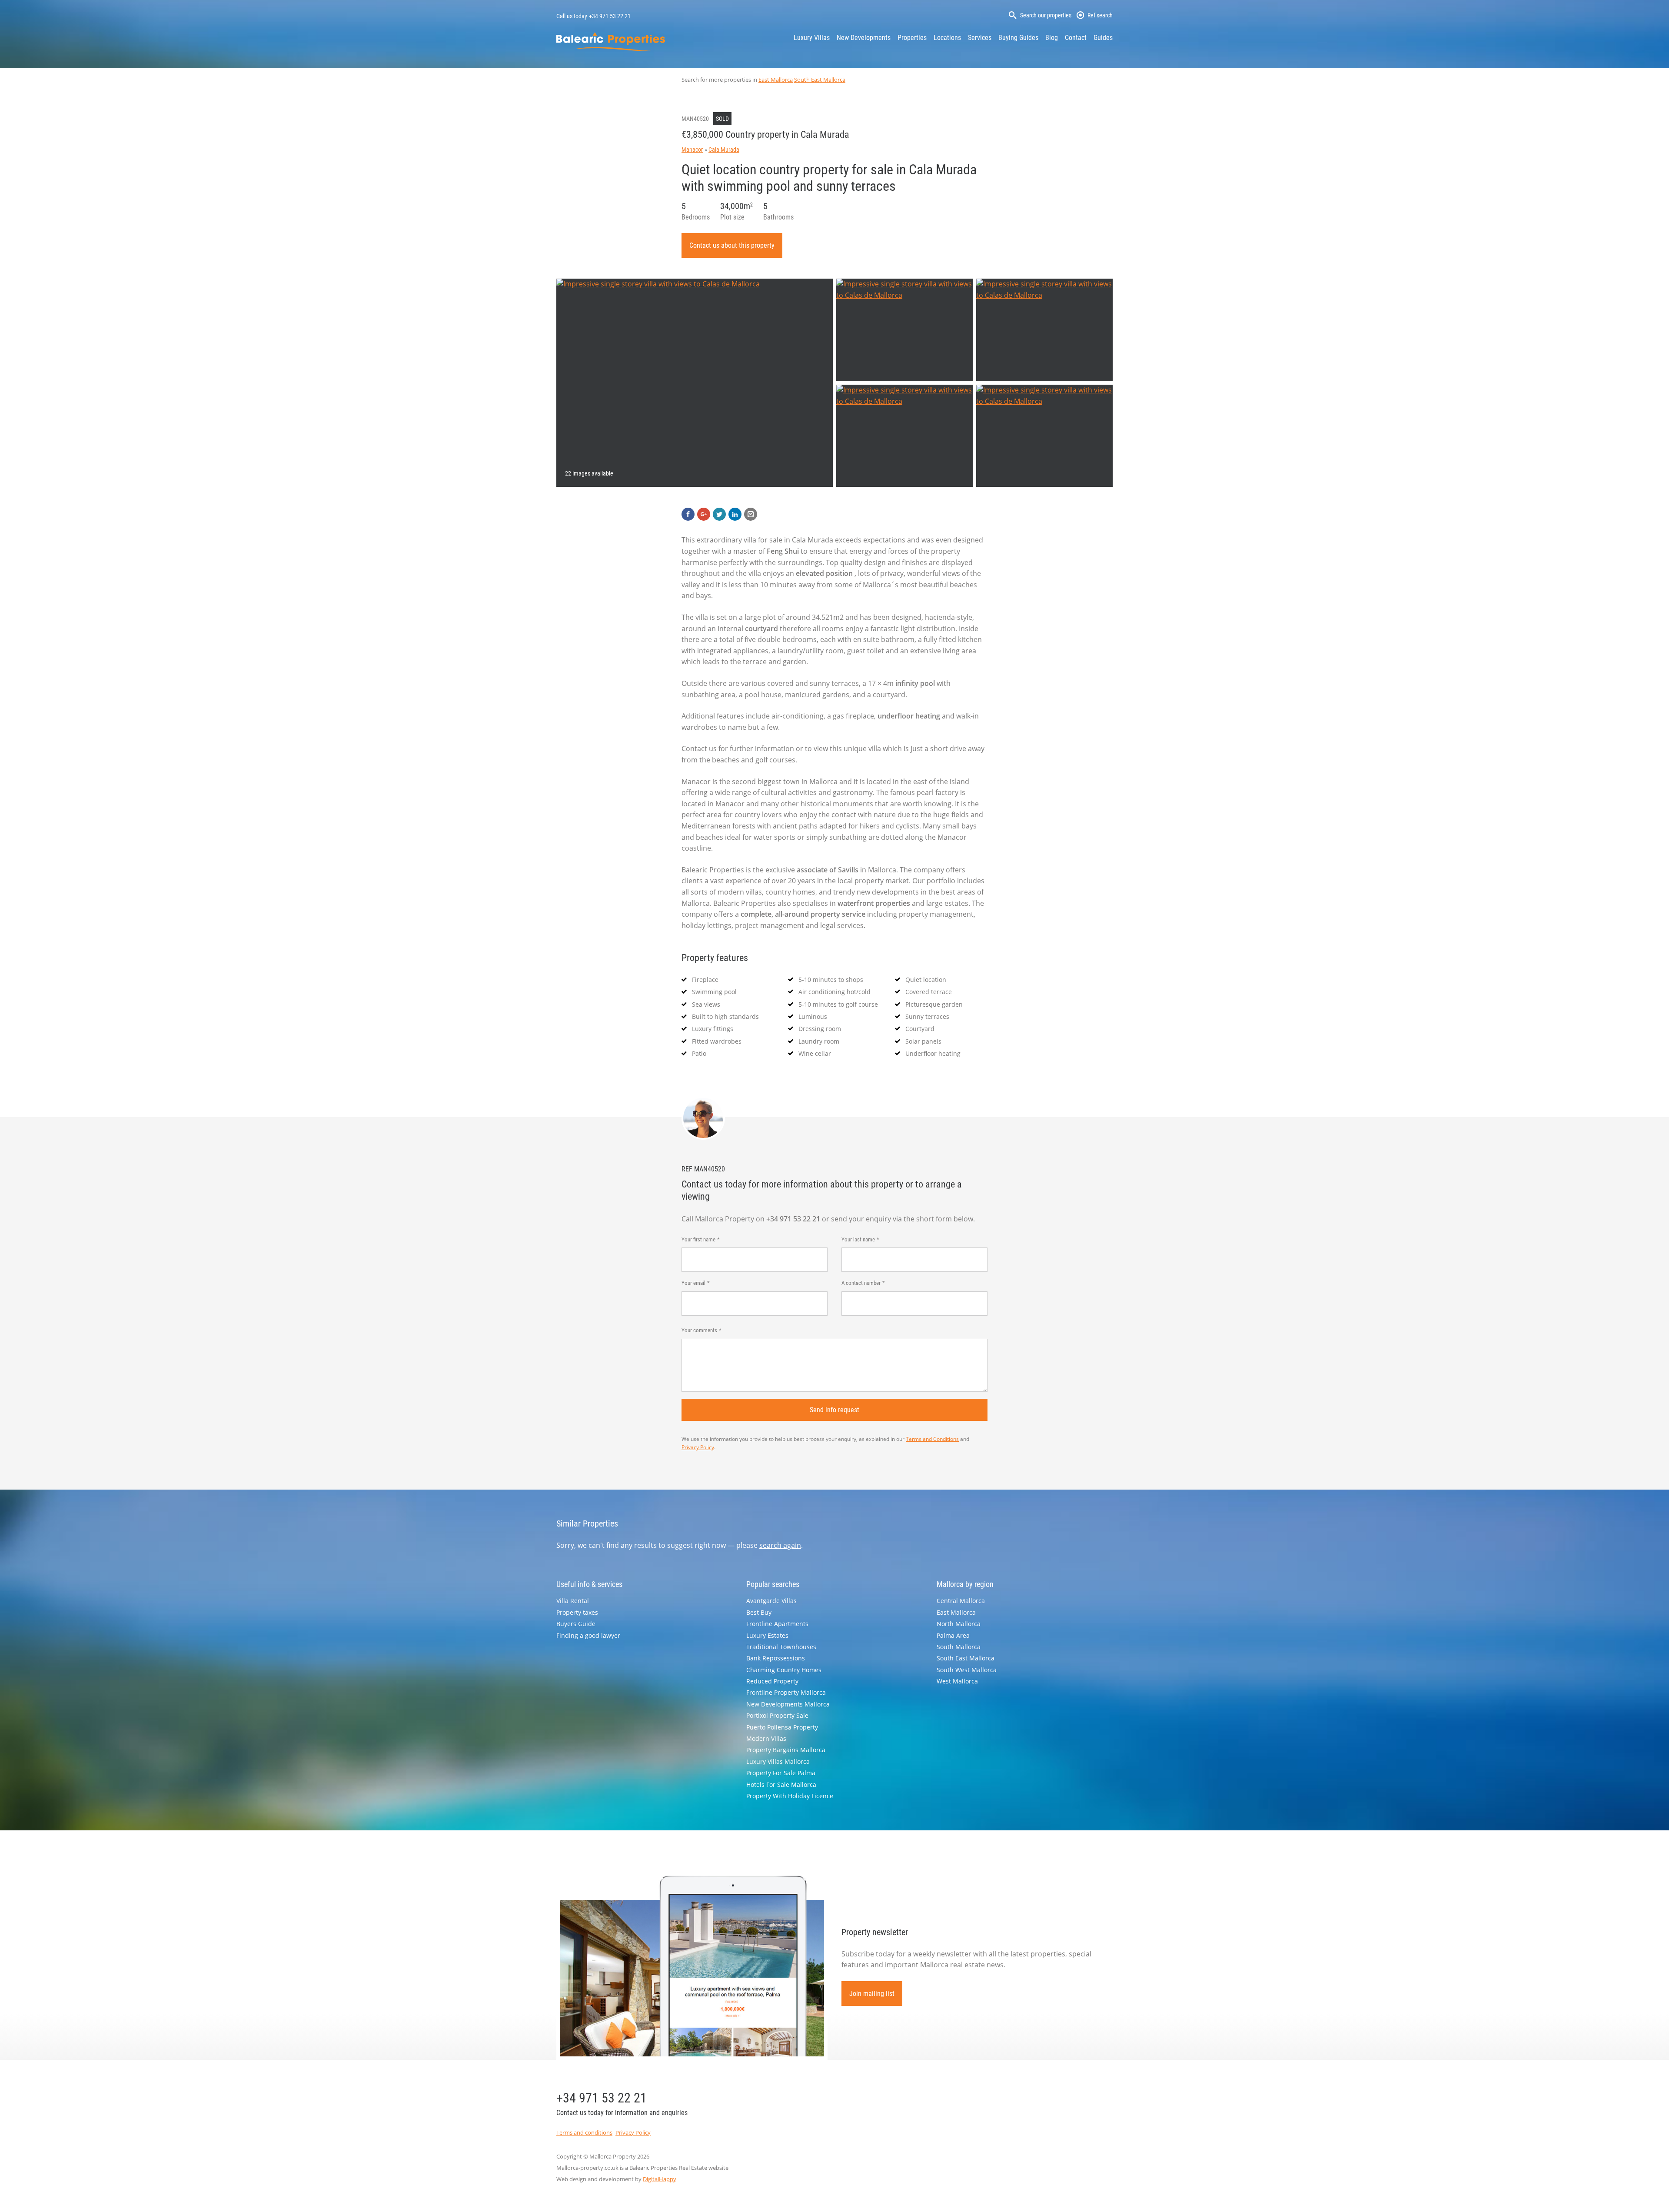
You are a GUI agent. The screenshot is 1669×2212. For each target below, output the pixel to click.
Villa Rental (573, 1601)
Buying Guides (1018, 38)
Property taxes (577, 1612)
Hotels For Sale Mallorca (781, 1785)
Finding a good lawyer (588, 1635)
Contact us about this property (732, 245)
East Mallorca (776, 80)
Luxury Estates (767, 1635)
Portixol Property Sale (777, 1715)
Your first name (698, 1239)
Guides (1103, 38)
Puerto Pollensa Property (782, 1727)
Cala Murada (724, 150)
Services (980, 38)
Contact (1076, 38)
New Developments (864, 38)
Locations (947, 38)
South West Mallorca (967, 1670)
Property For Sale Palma (781, 1773)
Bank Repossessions (776, 1658)
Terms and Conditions (932, 1439)
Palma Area (953, 1635)
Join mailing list (872, 1994)
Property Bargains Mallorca (786, 1750)
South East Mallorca (820, 80)
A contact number (861, 1283)
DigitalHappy (660, 2179)
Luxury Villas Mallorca (778, 1761)
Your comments (699, 1330)
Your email (693, 1283)
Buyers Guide (576, 1624)
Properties (912, 38)
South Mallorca (959, 1647)
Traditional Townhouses (781, 1647)
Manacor (692, 150)
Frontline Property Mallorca (786, 1692)
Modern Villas (766, 1738)
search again (780, 1545)
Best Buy (759, 1612)
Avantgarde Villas (771, 1601)
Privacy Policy (698, 1447)
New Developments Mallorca (788, 1704)
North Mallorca (959, 1624)
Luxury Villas (812, 38)
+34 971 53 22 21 (610, 16)
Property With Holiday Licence (790, 1796)
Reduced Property (772, 1681)
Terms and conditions (584, 2132)
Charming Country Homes (784, 1670)
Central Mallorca (961, 1601)
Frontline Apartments (777, 1624)
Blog (1052, 38)
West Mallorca (957, 1681)
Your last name (858, 1239)
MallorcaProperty (611, 42)
